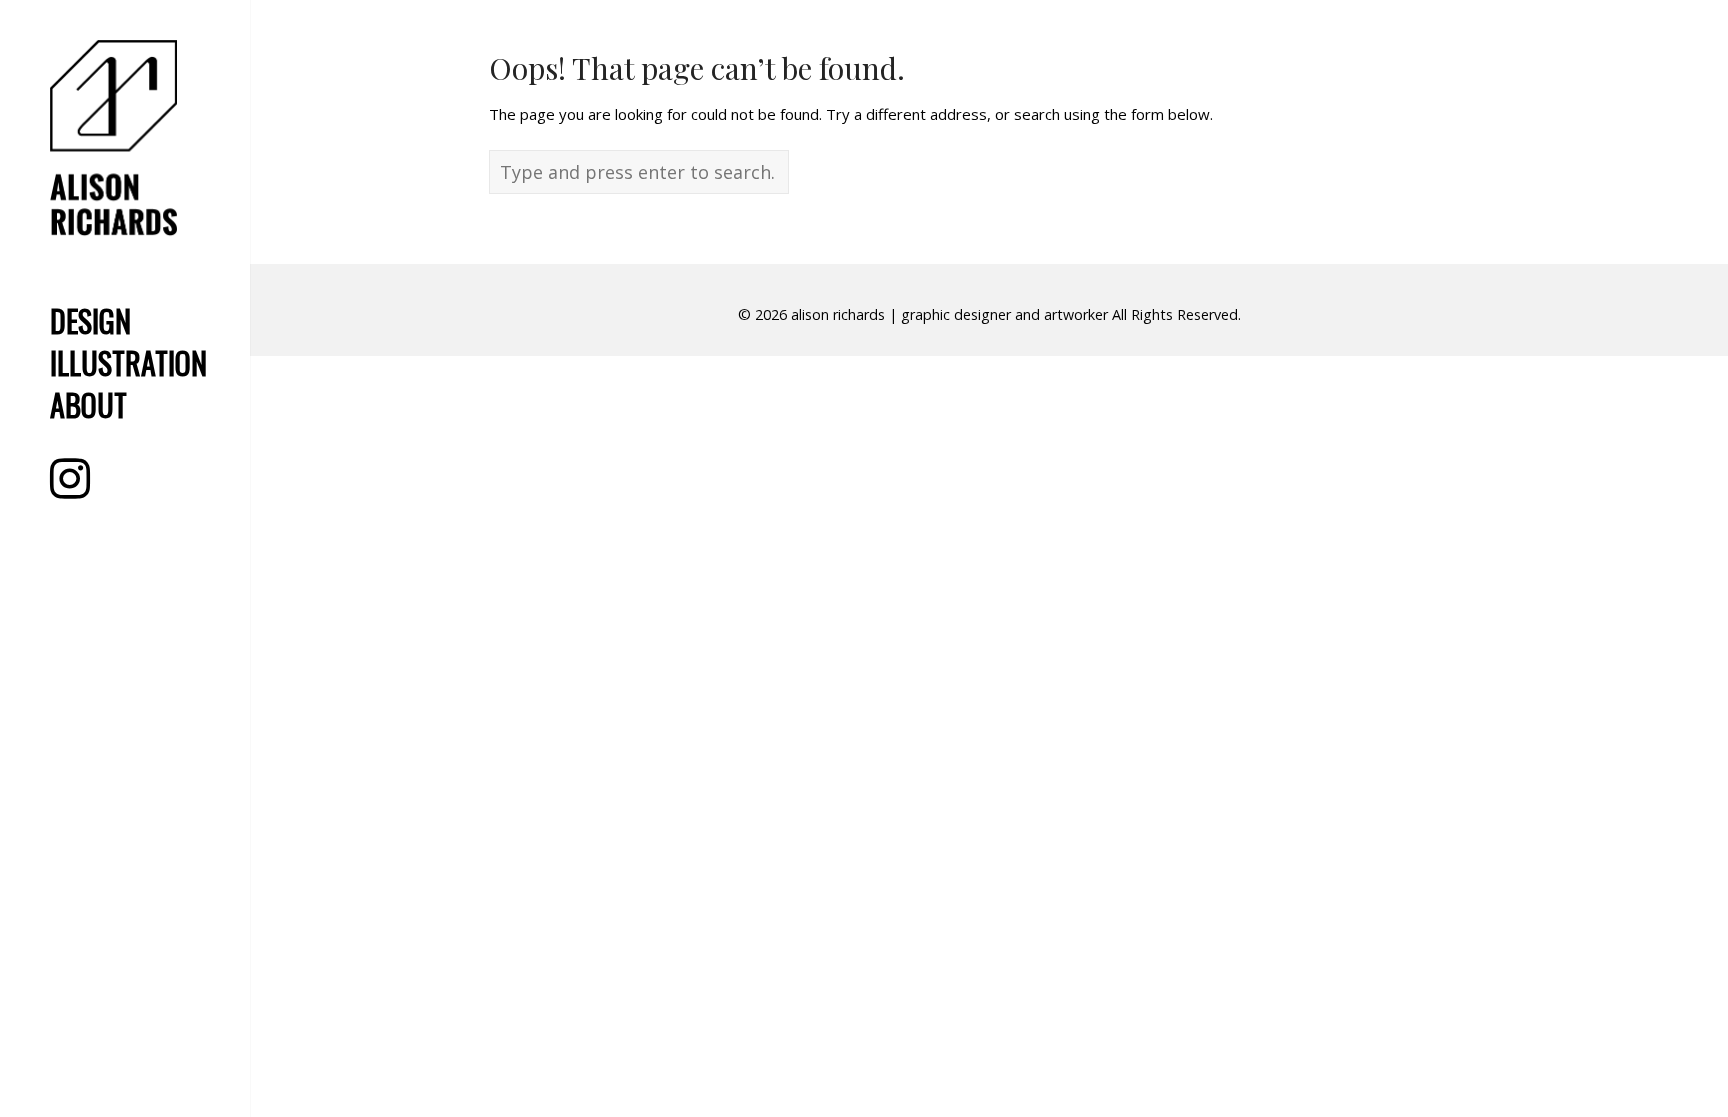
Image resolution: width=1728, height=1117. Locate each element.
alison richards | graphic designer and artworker (949, 314)
